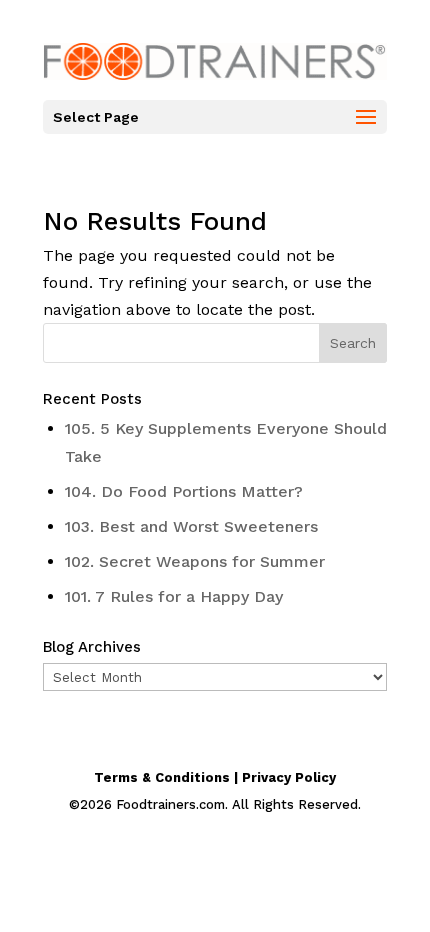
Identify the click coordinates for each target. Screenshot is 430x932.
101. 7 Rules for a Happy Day (174, 596)
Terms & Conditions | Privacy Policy (215, 777)
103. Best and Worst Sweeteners (191, 526)
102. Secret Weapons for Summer (195, 561)
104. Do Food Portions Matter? (184, 491)
